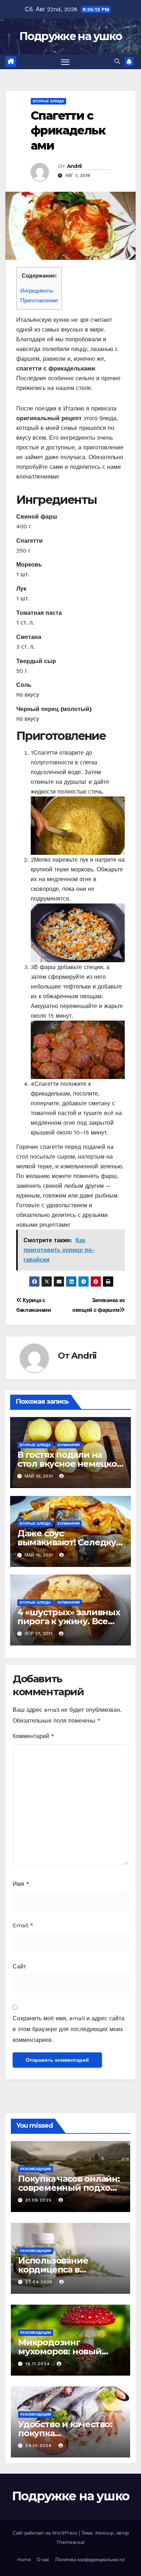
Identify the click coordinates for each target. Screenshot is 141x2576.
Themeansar (70, 2542)
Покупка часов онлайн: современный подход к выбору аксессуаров (69, 2188)
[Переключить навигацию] (65, 62)
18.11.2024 (39, 2364)
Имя (21, 1884)
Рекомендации (36, 2169)
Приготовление (39, 301)
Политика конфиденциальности (90, 2560)
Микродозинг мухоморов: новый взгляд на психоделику (70, 2351)
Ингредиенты (37, 291)
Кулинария (69, 1445)
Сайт (19, 1966)
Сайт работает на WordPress (46, 2533)
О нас (43, 2560)
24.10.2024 (39, 2446)
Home (24, 2560)
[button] (117, 61)
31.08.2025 (39, 2200)
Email (23, 1925)
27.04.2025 (40, 2282)
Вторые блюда (48, 101)
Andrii (74, 166)
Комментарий (33, 1736)
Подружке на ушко (71, 36)
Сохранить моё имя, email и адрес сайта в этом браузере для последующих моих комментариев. (69, 2029)
